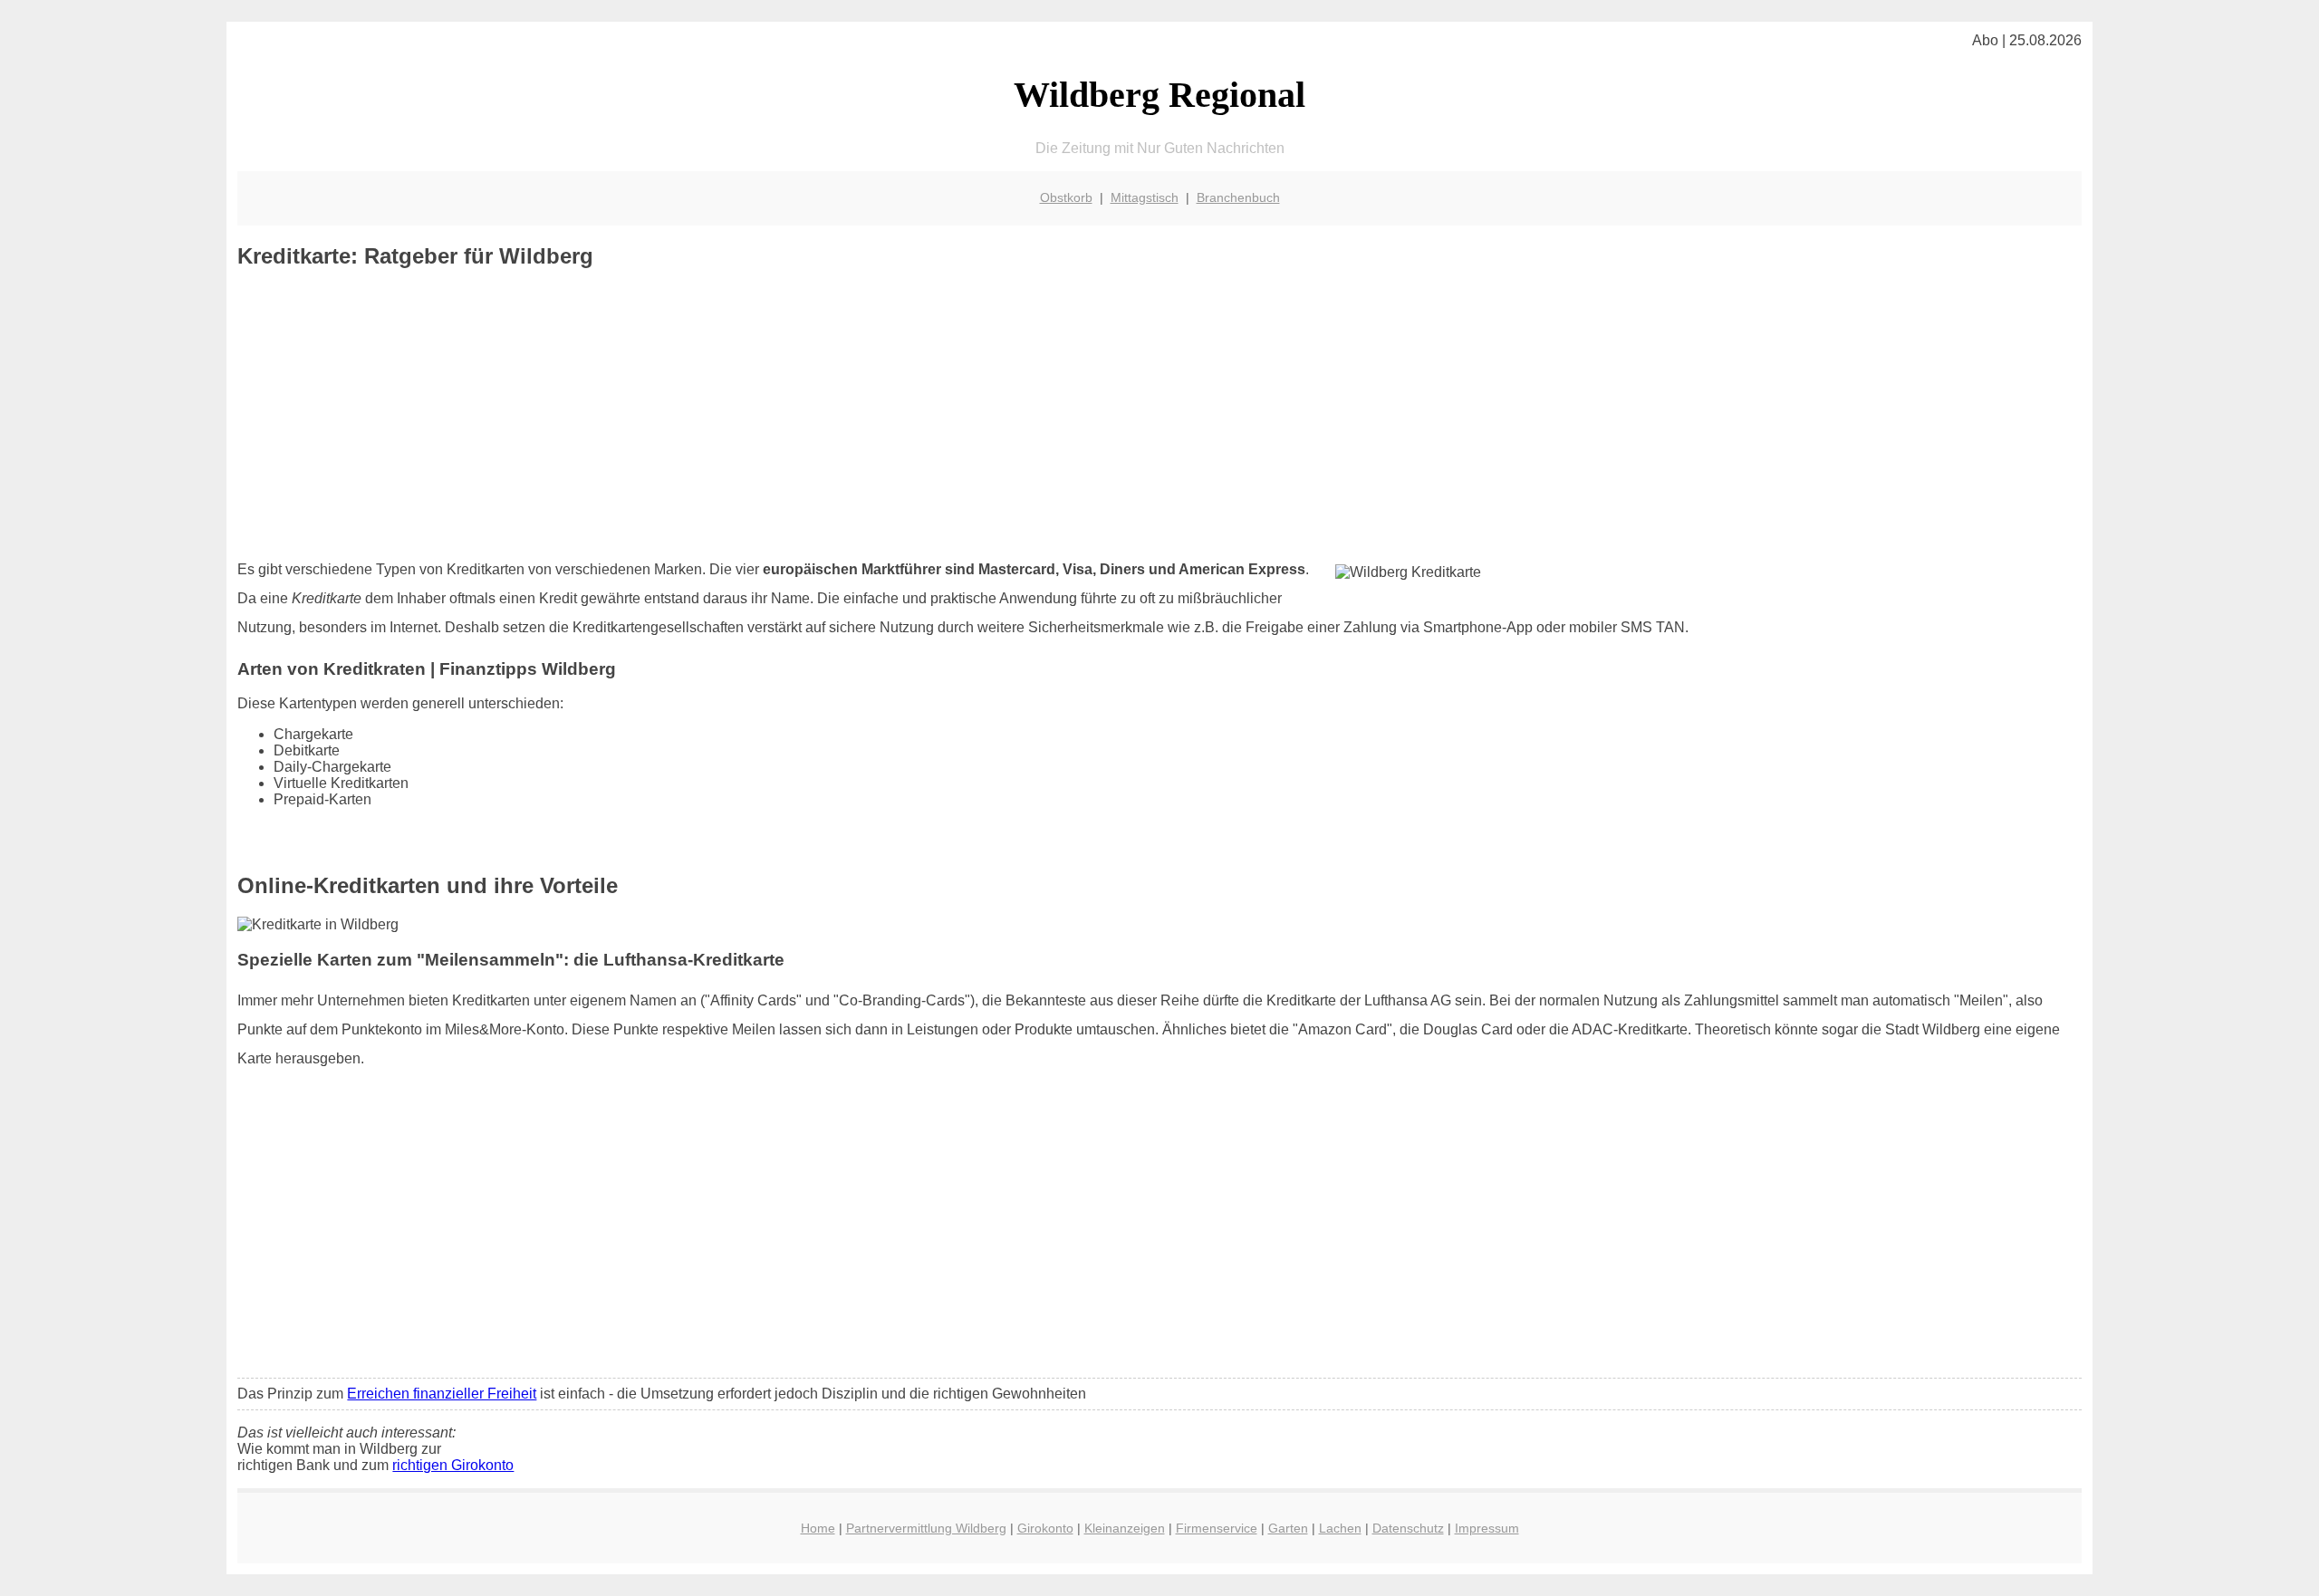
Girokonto (1045, 1528)
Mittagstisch (1145, 197)
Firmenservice (1217, 1528)
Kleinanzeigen (1125, 1528)
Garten (1288, 1528)
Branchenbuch (1238, 197)
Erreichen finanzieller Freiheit (442, 1394)
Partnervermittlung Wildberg (926, 1528)
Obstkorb (1066, 197)
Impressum (1487, 1528)
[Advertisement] (1159, 414)
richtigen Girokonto (453, 1465)
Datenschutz (1408, 1528)
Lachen (1340, 1528)
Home (818, 1528)
